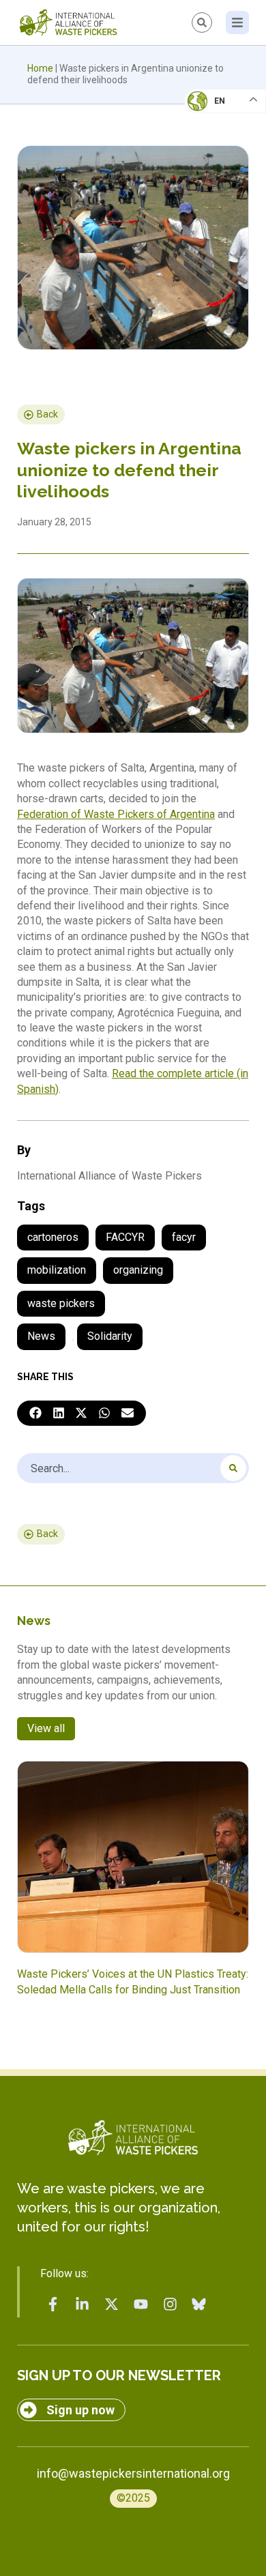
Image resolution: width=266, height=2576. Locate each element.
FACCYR (125, 1237)
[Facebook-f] (53, 2304)
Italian (210, 141)
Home (40, 68)
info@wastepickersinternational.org (133, 2473)
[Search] (233, 1468)
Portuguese (222, 168)
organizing (138, 1270)
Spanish (212, 195)
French (211, 113)
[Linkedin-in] (83, 2304)
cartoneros (53, 1237)
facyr (184, 1237)
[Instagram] (170, 2304)
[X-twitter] (112, 2304)
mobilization (57, 1270)
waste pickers (61, 1303)
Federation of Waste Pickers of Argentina (116, 814)
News (41, 1336)
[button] (35, 1414)
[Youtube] (141, 2304)
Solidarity (110, 1336)
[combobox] (133, 1468)
